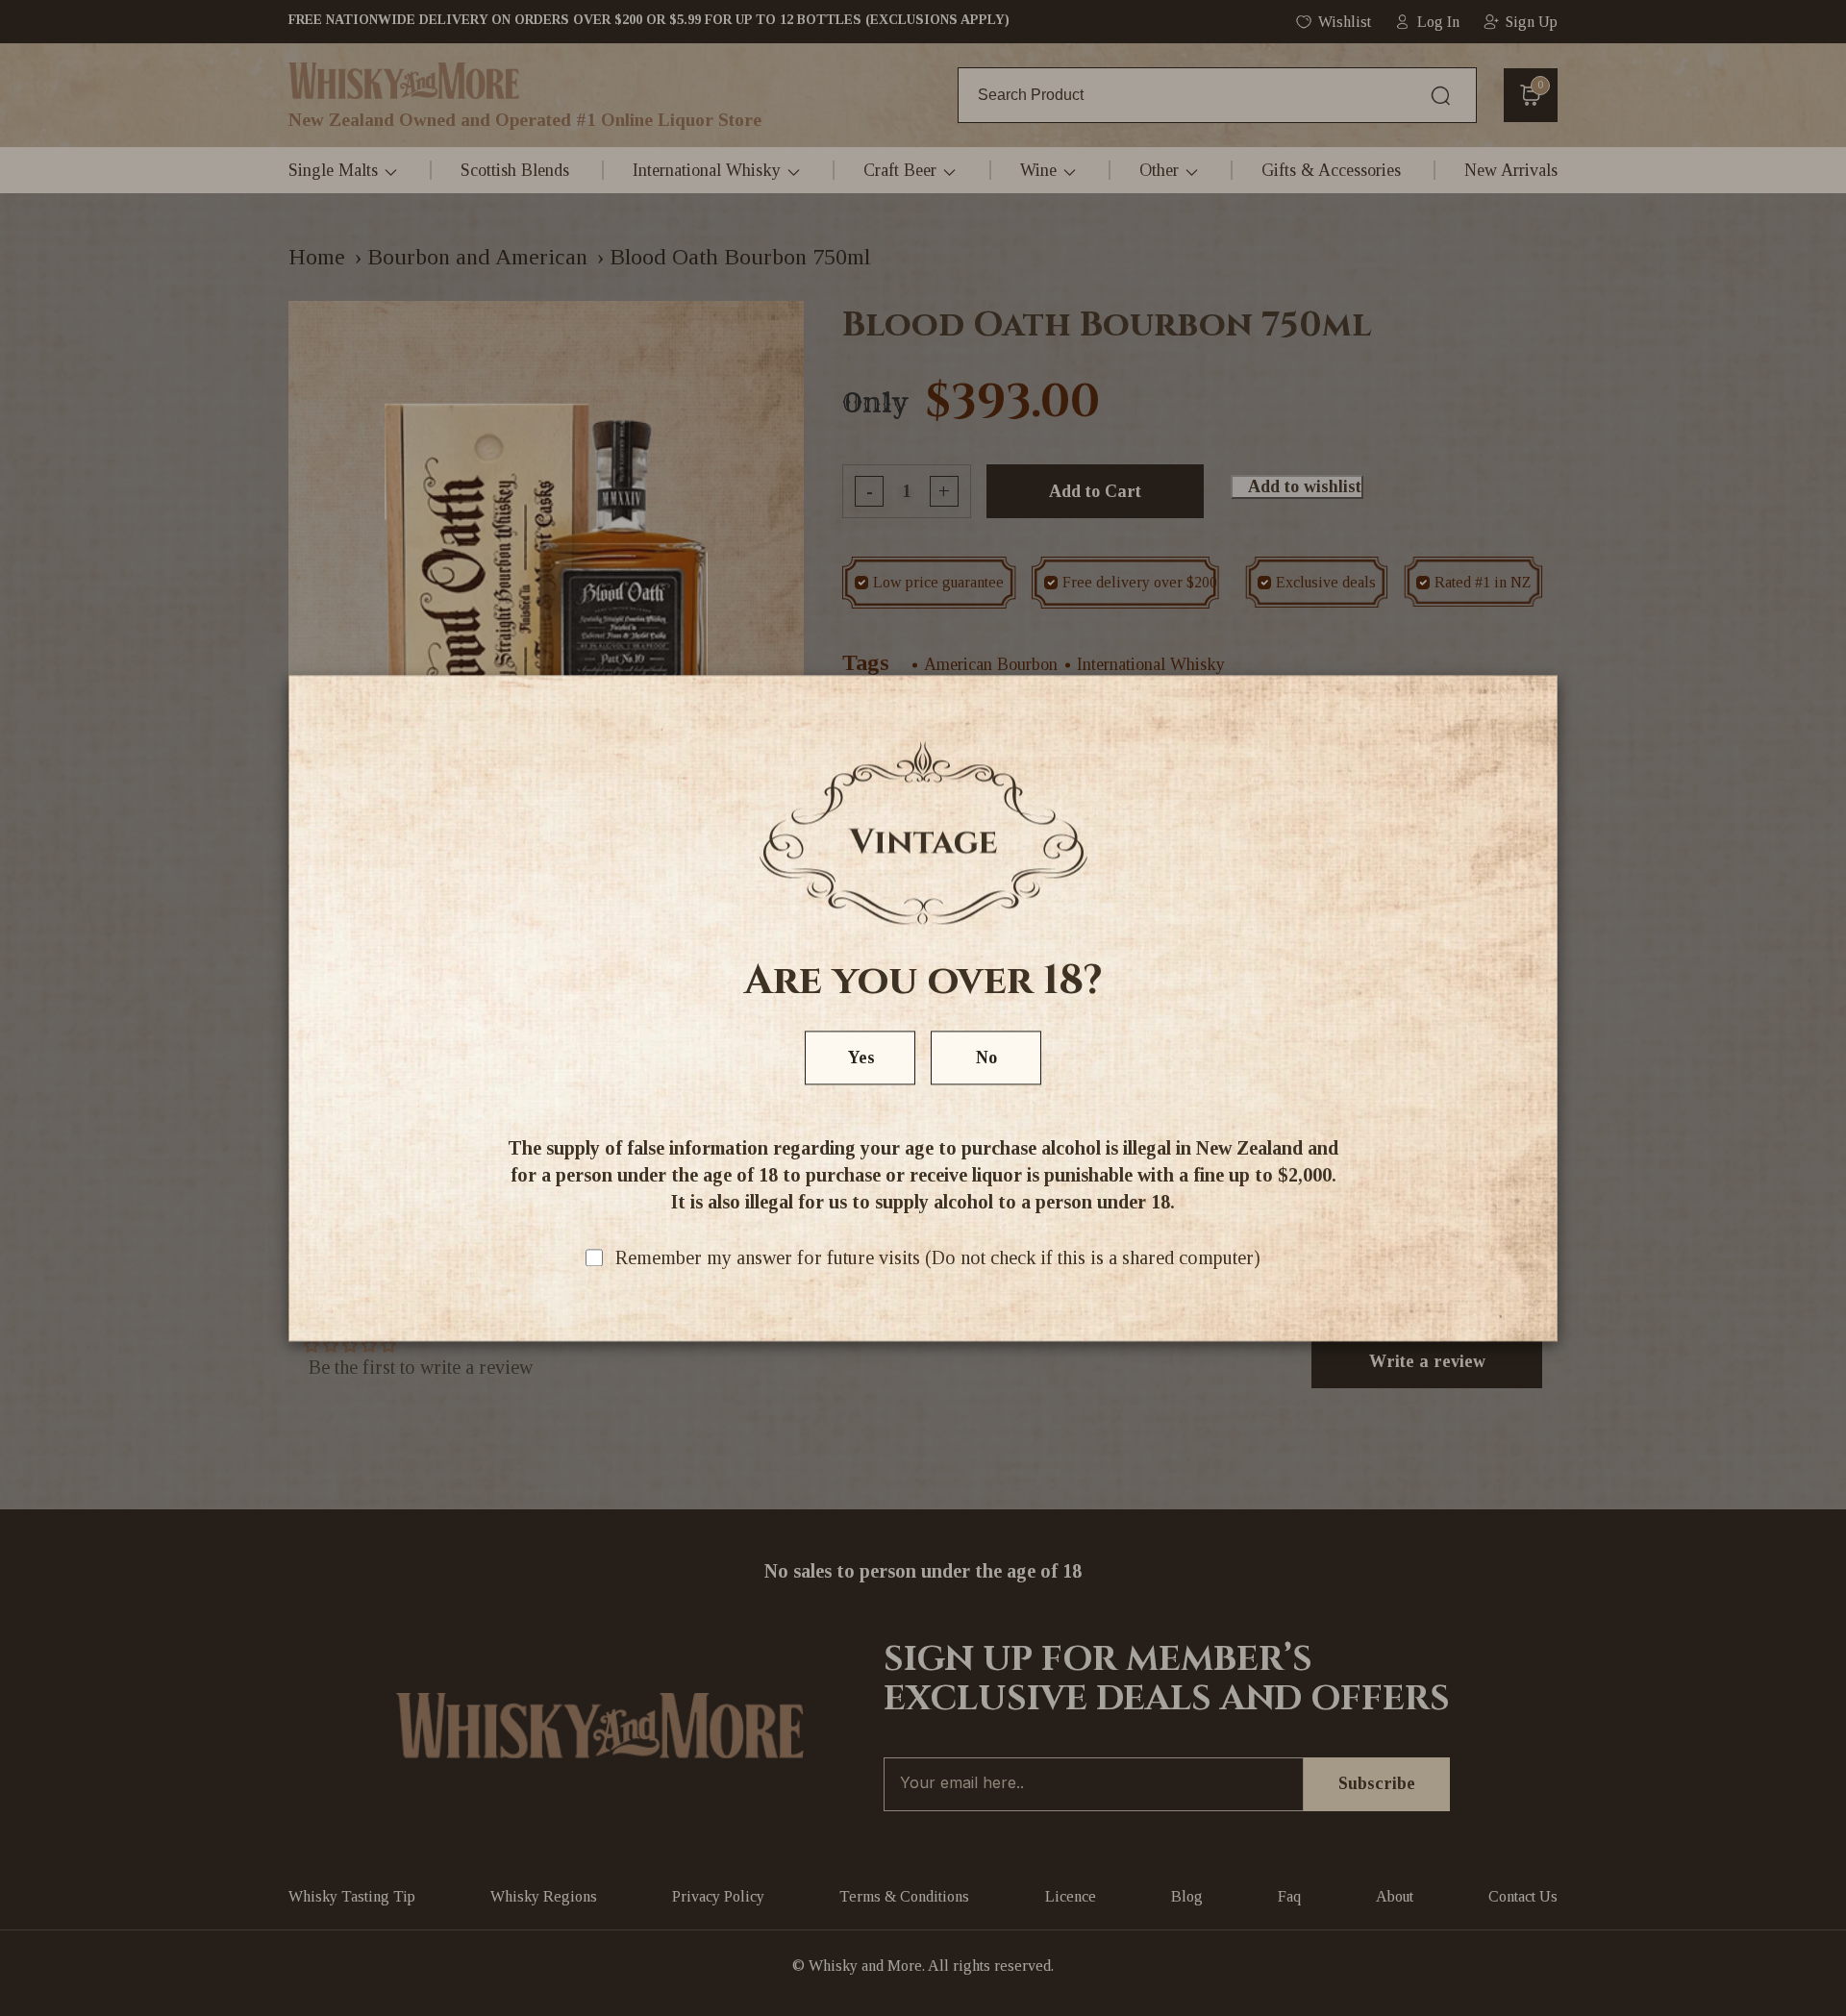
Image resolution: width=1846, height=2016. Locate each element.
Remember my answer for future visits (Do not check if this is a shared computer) (938, 1257)
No (986, 1058)
